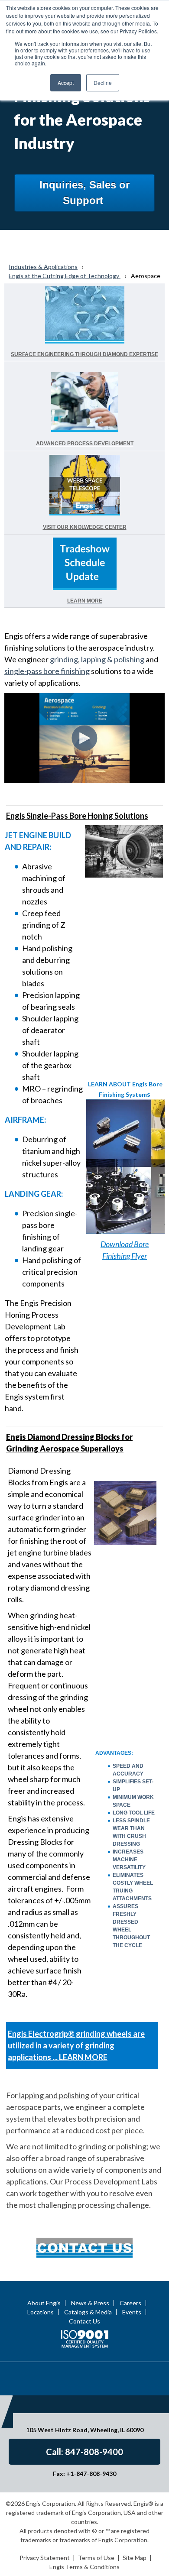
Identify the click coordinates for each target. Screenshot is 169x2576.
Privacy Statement (45, 2558)
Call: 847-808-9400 (84, 2452)
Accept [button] (66, 83)
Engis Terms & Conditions (84, 2567)
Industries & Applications (43, 267)
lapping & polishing (113, 659)
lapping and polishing (54, 2095)
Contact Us (84, 2321)
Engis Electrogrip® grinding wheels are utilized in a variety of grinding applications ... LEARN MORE (76, 2045)
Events (132, 2312)
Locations (41, 2312)
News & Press (90, 2303)
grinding (64, 659)
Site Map (135, 2558)
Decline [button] (103, 83)
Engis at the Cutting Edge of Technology (65, 276)
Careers (130, 2303)
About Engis (44, 2303)
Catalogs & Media (88, 2312)
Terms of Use (96, 2558)
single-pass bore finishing (47, 671)
